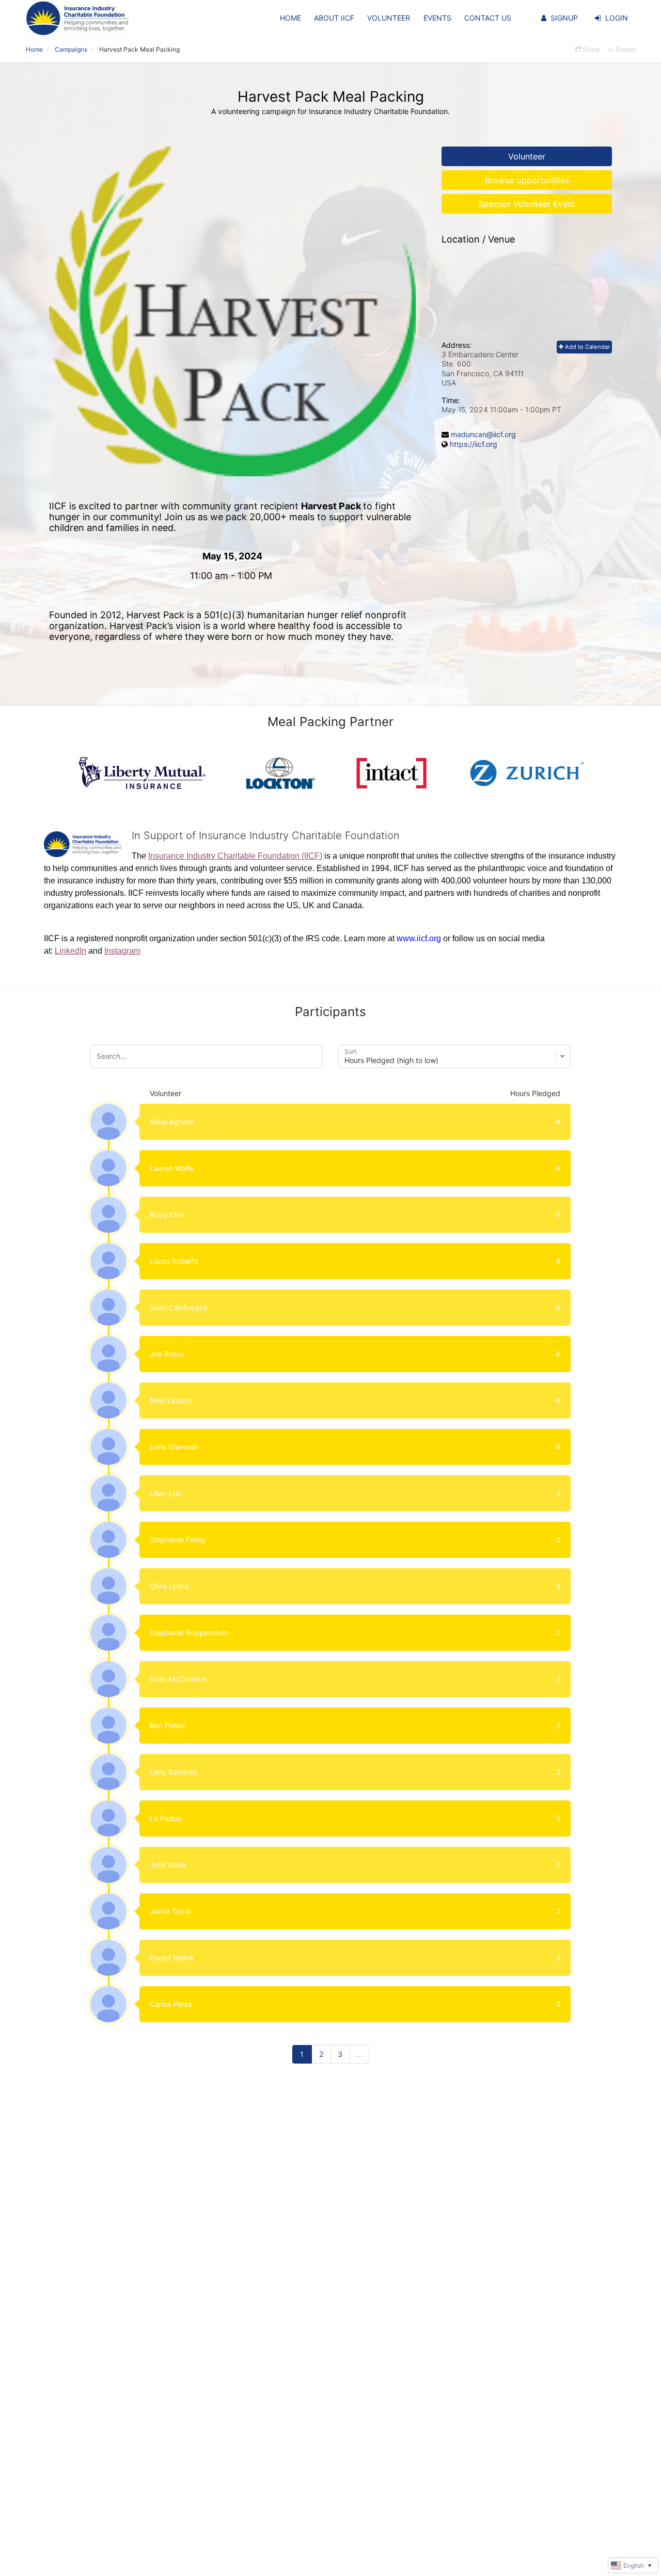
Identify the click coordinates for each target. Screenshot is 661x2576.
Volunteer (527, 156)
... (359, 2054)
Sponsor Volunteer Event (527, 204)
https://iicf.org (474, 444)
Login (617, 18)
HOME (290, 18)
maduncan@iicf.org (483, 434)
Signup (564, 18)
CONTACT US (488, 18)
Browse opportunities (527, 180)
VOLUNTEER (389, 18)
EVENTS (437, 18)
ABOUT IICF (334, 18)
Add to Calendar (587, 347)
